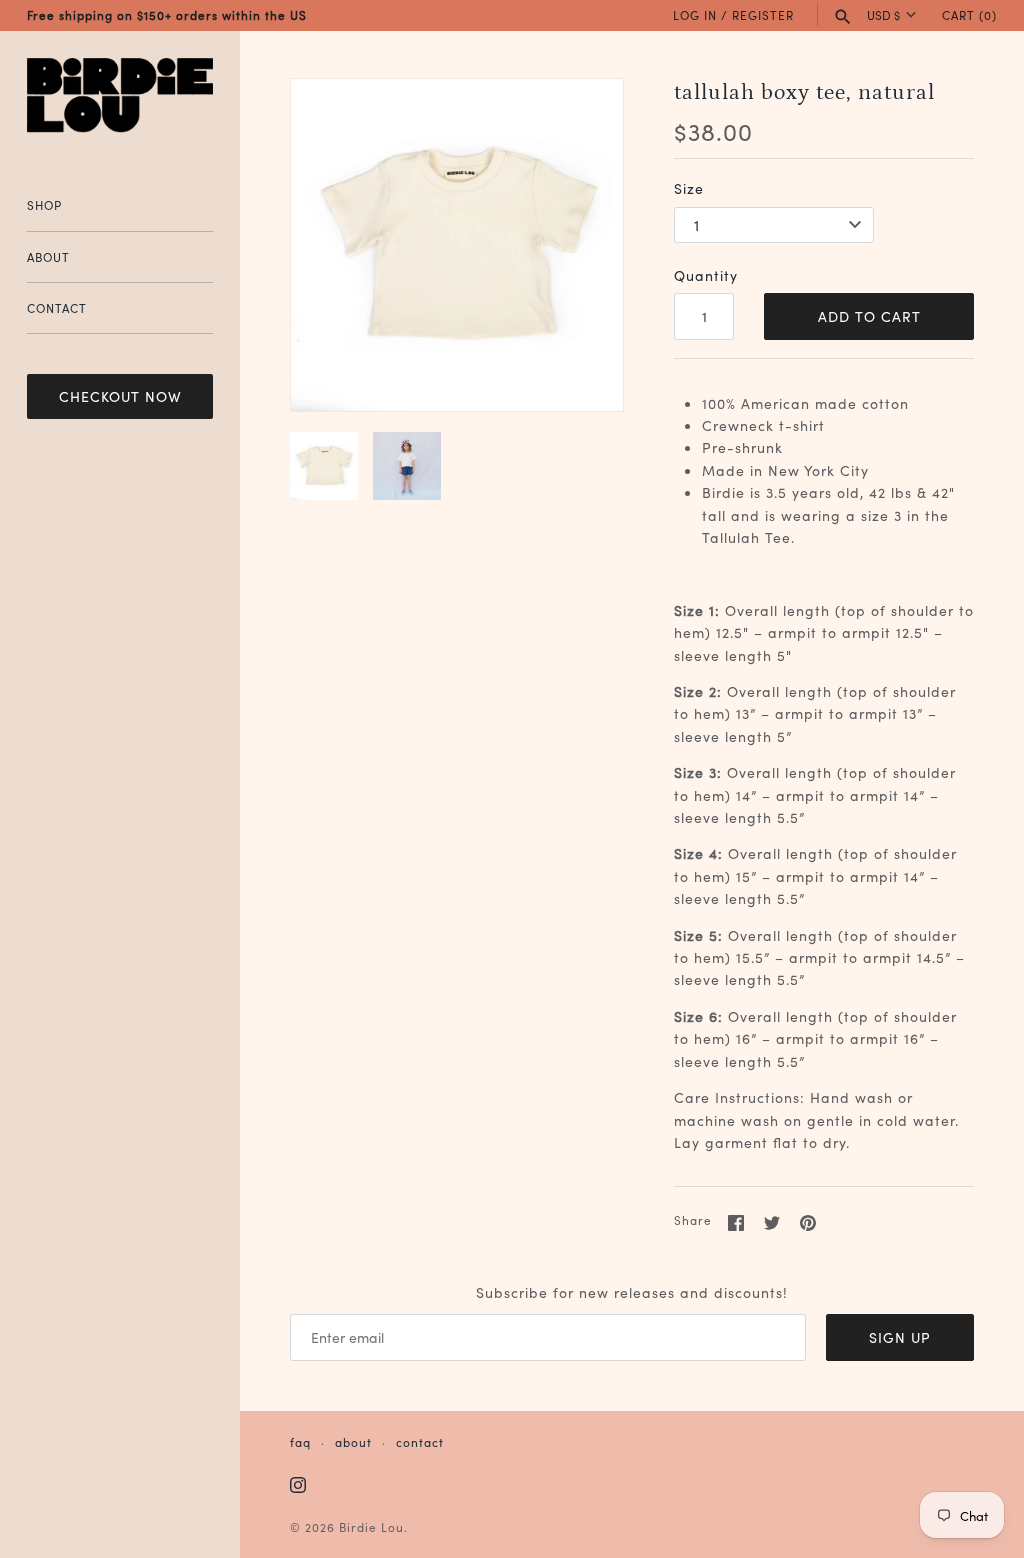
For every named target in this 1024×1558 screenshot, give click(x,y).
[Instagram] (298, 1486)
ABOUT (48, 256)
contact (420, 1441)
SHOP (44, 204)
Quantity (706, 275)
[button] (581, 245)
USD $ (883, 15)
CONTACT (57, 307)
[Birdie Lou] (120, 96)
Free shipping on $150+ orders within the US (167, 14)
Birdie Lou (371, 1526)
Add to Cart (869, 316)
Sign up (900, 1337)
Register (763, 14)
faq (300, 1441)
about (353, 1441)
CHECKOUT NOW (120, 396)
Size (689, 188)
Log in (695, 14)
